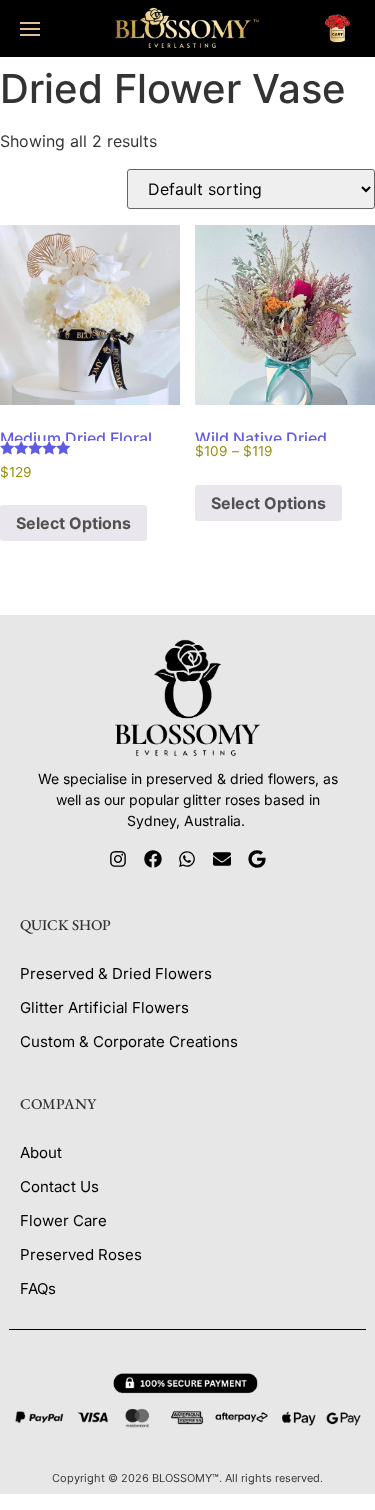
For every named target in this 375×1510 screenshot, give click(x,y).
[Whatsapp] (187, 859)
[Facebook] (152, 859)
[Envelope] (222, 859)
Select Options (73, 523)
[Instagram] (118, 859)
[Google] (257, 859)
